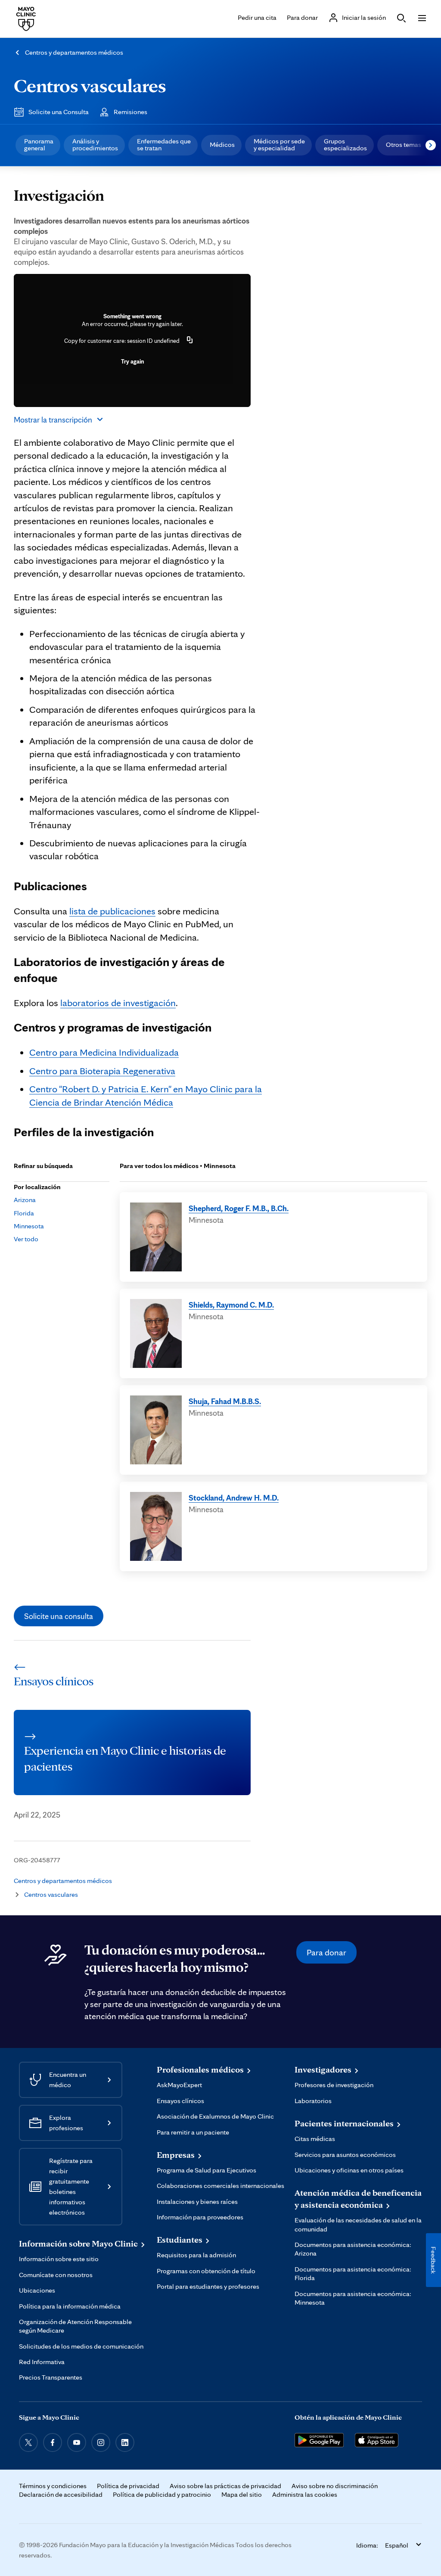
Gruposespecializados (345, 144)
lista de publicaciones (112, 911)
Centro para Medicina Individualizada (104, 1052)
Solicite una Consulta (59, 112)
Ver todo (26, 1239)
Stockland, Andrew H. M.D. (234, 1498)
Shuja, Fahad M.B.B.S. (225, 1401)
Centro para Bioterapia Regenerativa (102, 1070)
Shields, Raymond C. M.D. (231, 1305)
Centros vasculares (90, 85)
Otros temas (404, 144)
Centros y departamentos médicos (74, 52)
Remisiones (130, 112)
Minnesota (29, 1226)
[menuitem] (38, 145)
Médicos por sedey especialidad (279, 144)
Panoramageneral (39, 144)
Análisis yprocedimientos (95, 144)
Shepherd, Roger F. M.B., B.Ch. (239, 1208)
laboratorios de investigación (118, 1002)
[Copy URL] (190, 341)
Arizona (25, 1200)
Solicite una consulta (59, 1616)
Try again (132, 361)
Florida (24, 1213)
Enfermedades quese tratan (164, 144)
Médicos (222, 144)
